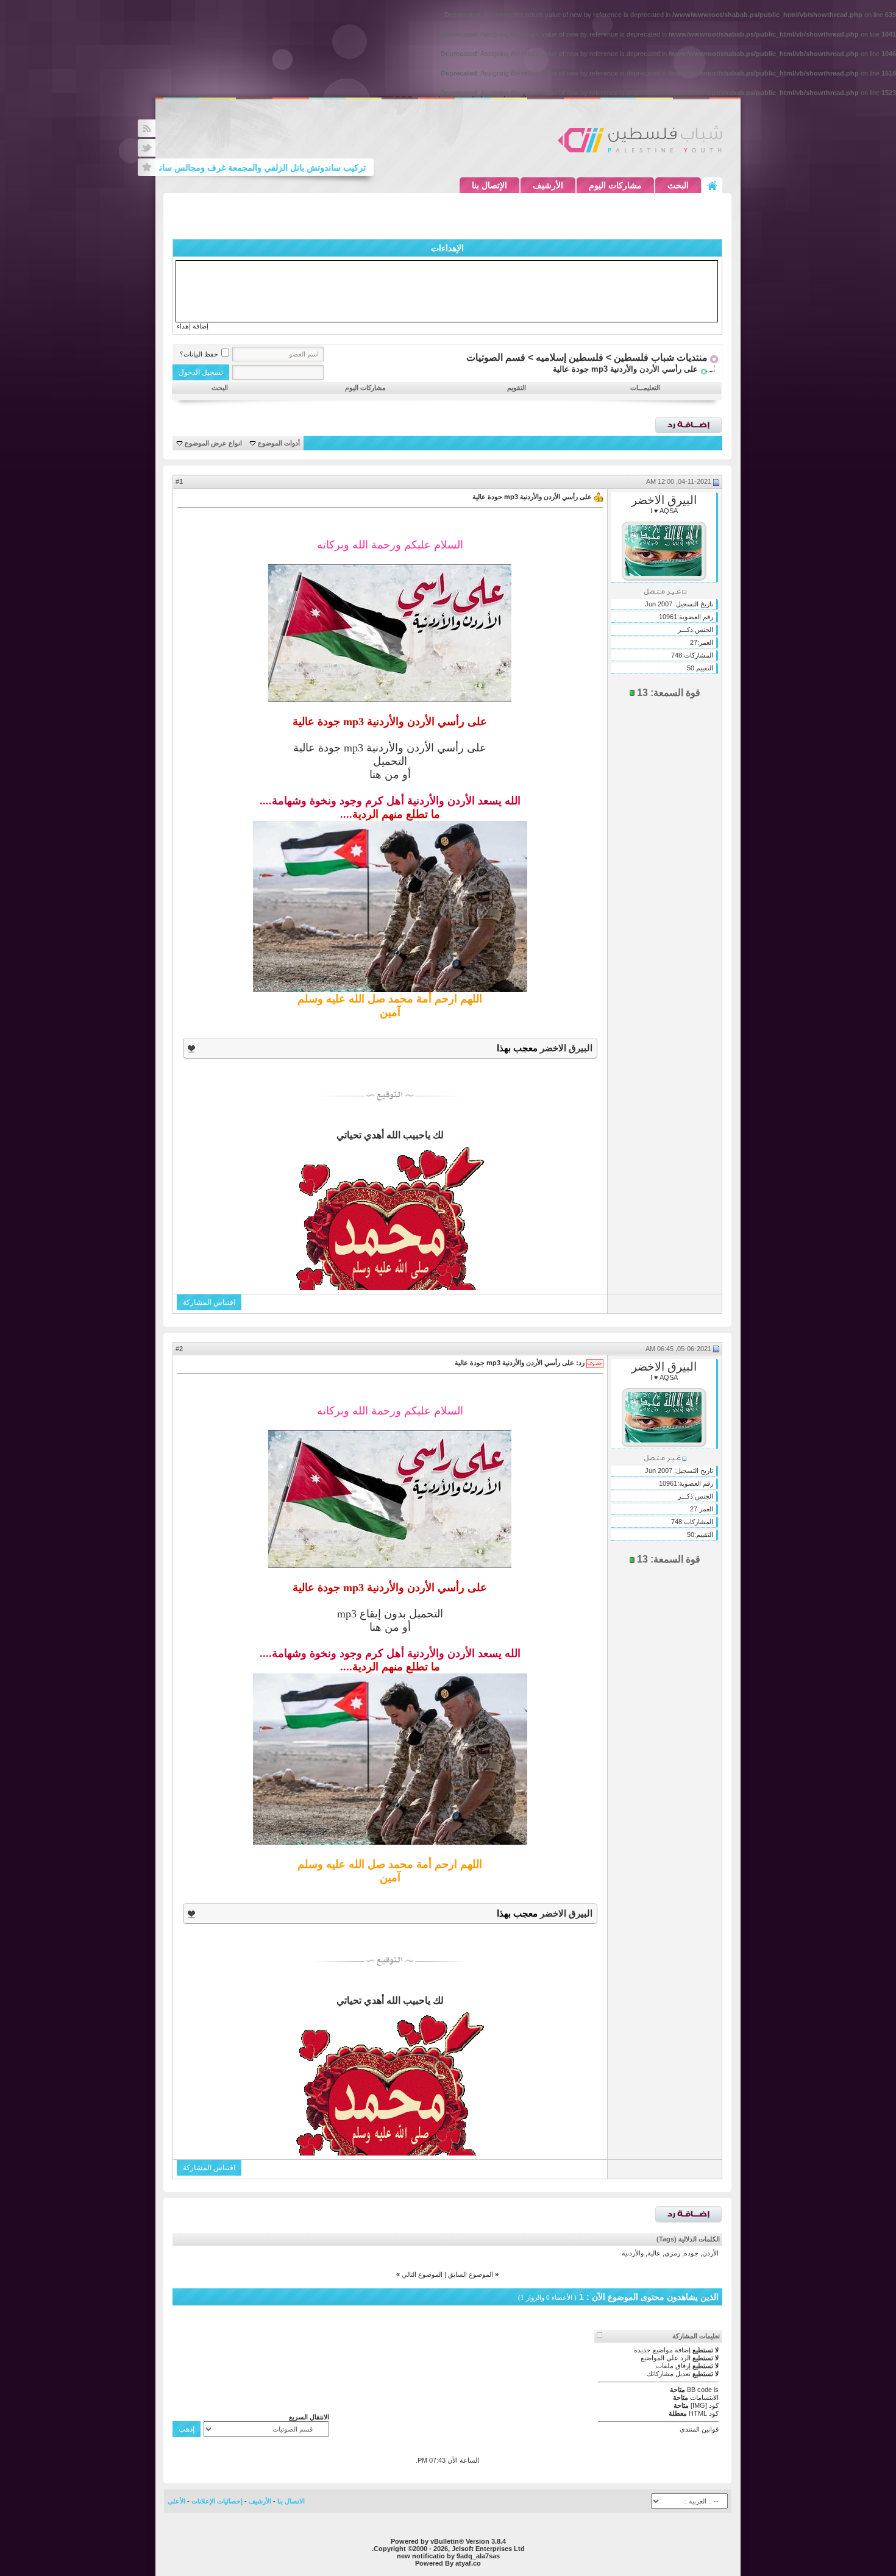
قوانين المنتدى (699, 2429)
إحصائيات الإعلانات (217, 2501)
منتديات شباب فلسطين (661, 357)
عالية (654, 2253)
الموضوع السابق (471, 2274)
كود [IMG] (705, 2405)
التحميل (390, 761)
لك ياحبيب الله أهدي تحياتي (390, 1135)
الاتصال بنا (291, 2501)
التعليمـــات (645, 388)
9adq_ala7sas (478, 2556)
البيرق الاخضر (664, 500)
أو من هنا (390, 775)
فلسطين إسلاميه (570, 357)
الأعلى (176, 2501)
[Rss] (147, 128)
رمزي (672, 2253)
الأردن (710, 2253)
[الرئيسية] (712, 185)
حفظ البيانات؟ (199, 354)
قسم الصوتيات (496, 357)
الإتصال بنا (489, 185)
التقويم (517, 388)
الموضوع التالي (422, 2274)
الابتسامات (704, 2397)
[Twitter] (147, 148)
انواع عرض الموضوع (213, 443)
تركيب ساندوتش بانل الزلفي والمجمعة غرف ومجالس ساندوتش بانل (281, 168)
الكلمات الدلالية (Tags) (688, 2239)
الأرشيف (548, 185)
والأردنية (633, 2253)
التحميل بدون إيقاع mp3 (390, 1614)
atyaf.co (468, 2563)
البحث (678, 185)
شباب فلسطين (640, 139)
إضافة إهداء (193, 326)
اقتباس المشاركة (209, 1302)
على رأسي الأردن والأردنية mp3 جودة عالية (390, 748)
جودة (691, 2253)
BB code (699, 2390)
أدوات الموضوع (279, 443)
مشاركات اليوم (615, 185)
